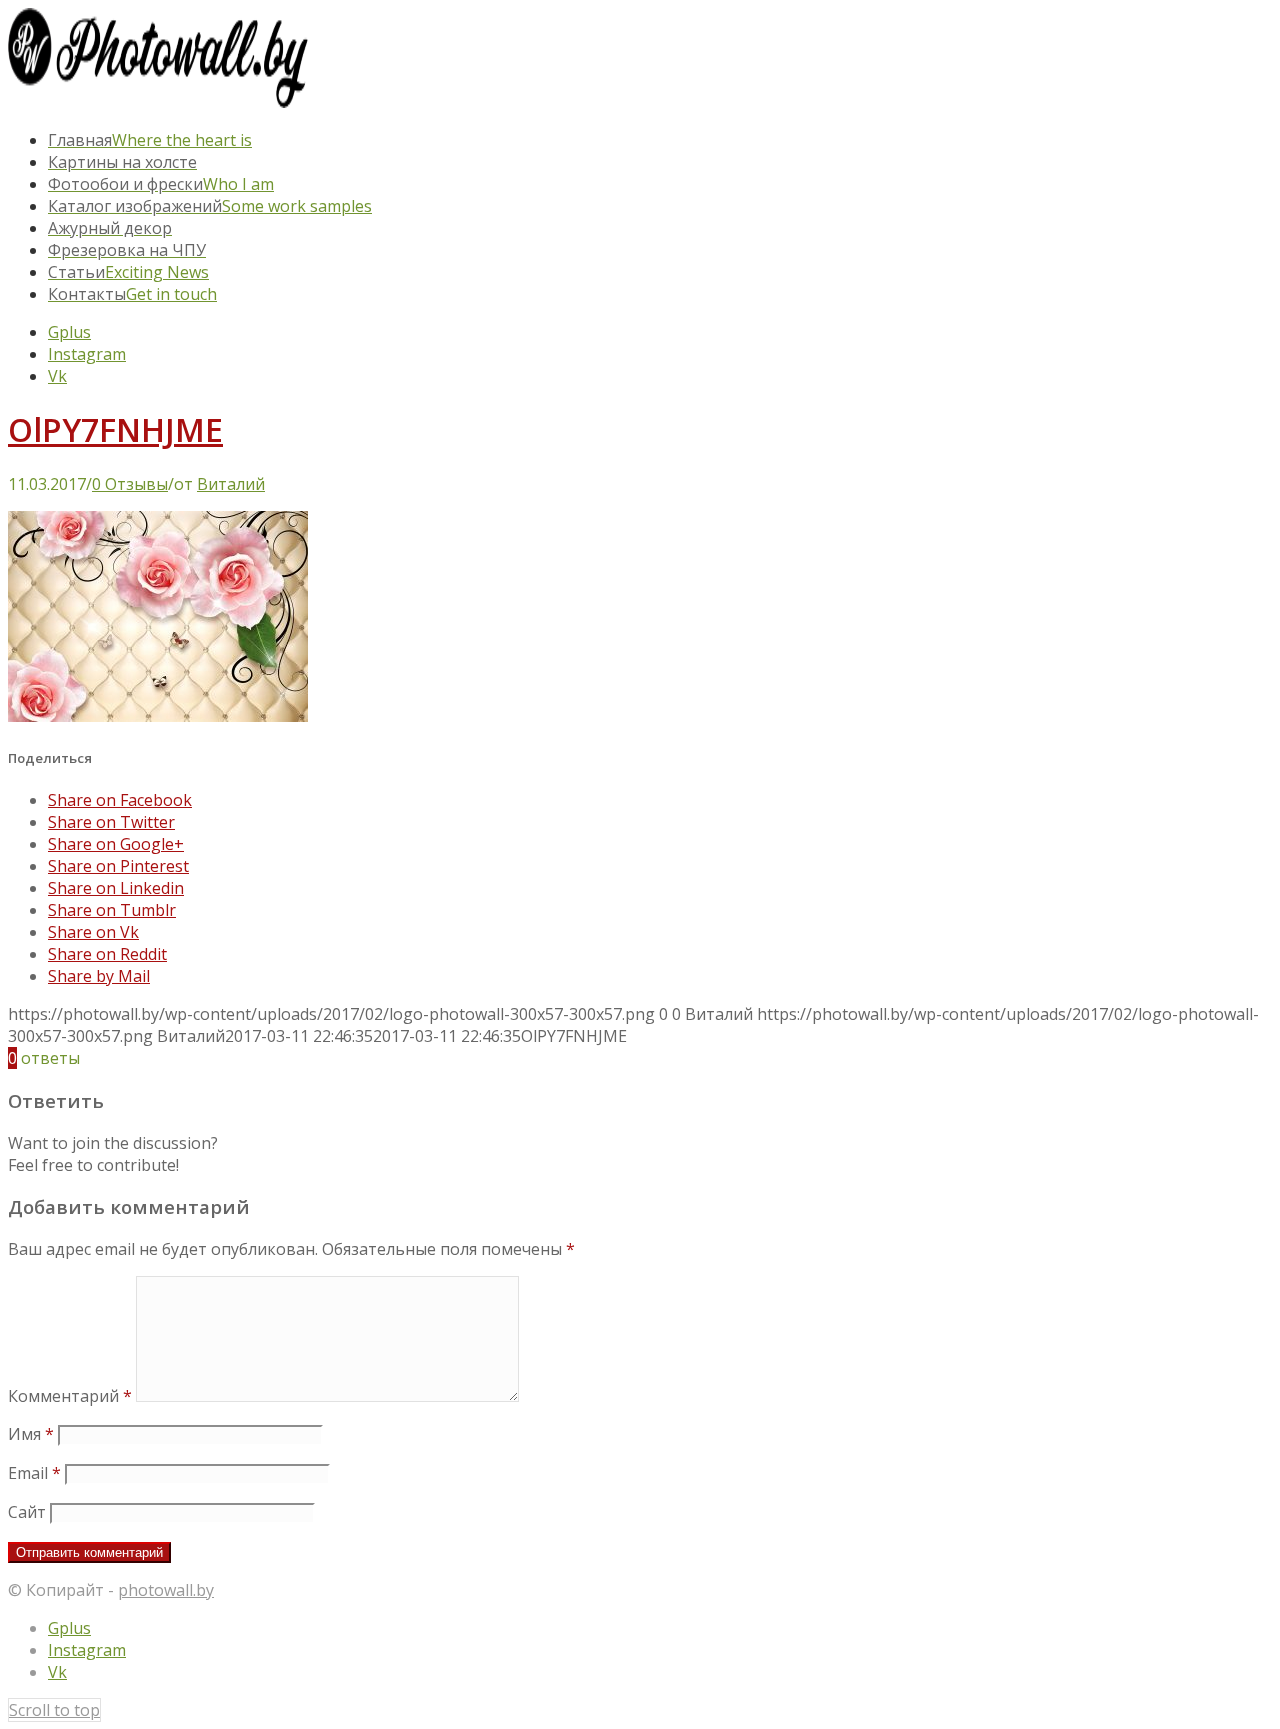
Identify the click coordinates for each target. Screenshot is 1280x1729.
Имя (31, 1434)
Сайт (27, 1512)
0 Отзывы (130, 484)
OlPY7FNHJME (115, 429)
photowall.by (166, 1590)
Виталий (231, 484)
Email (34, 1473)
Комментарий (70, 1396)
